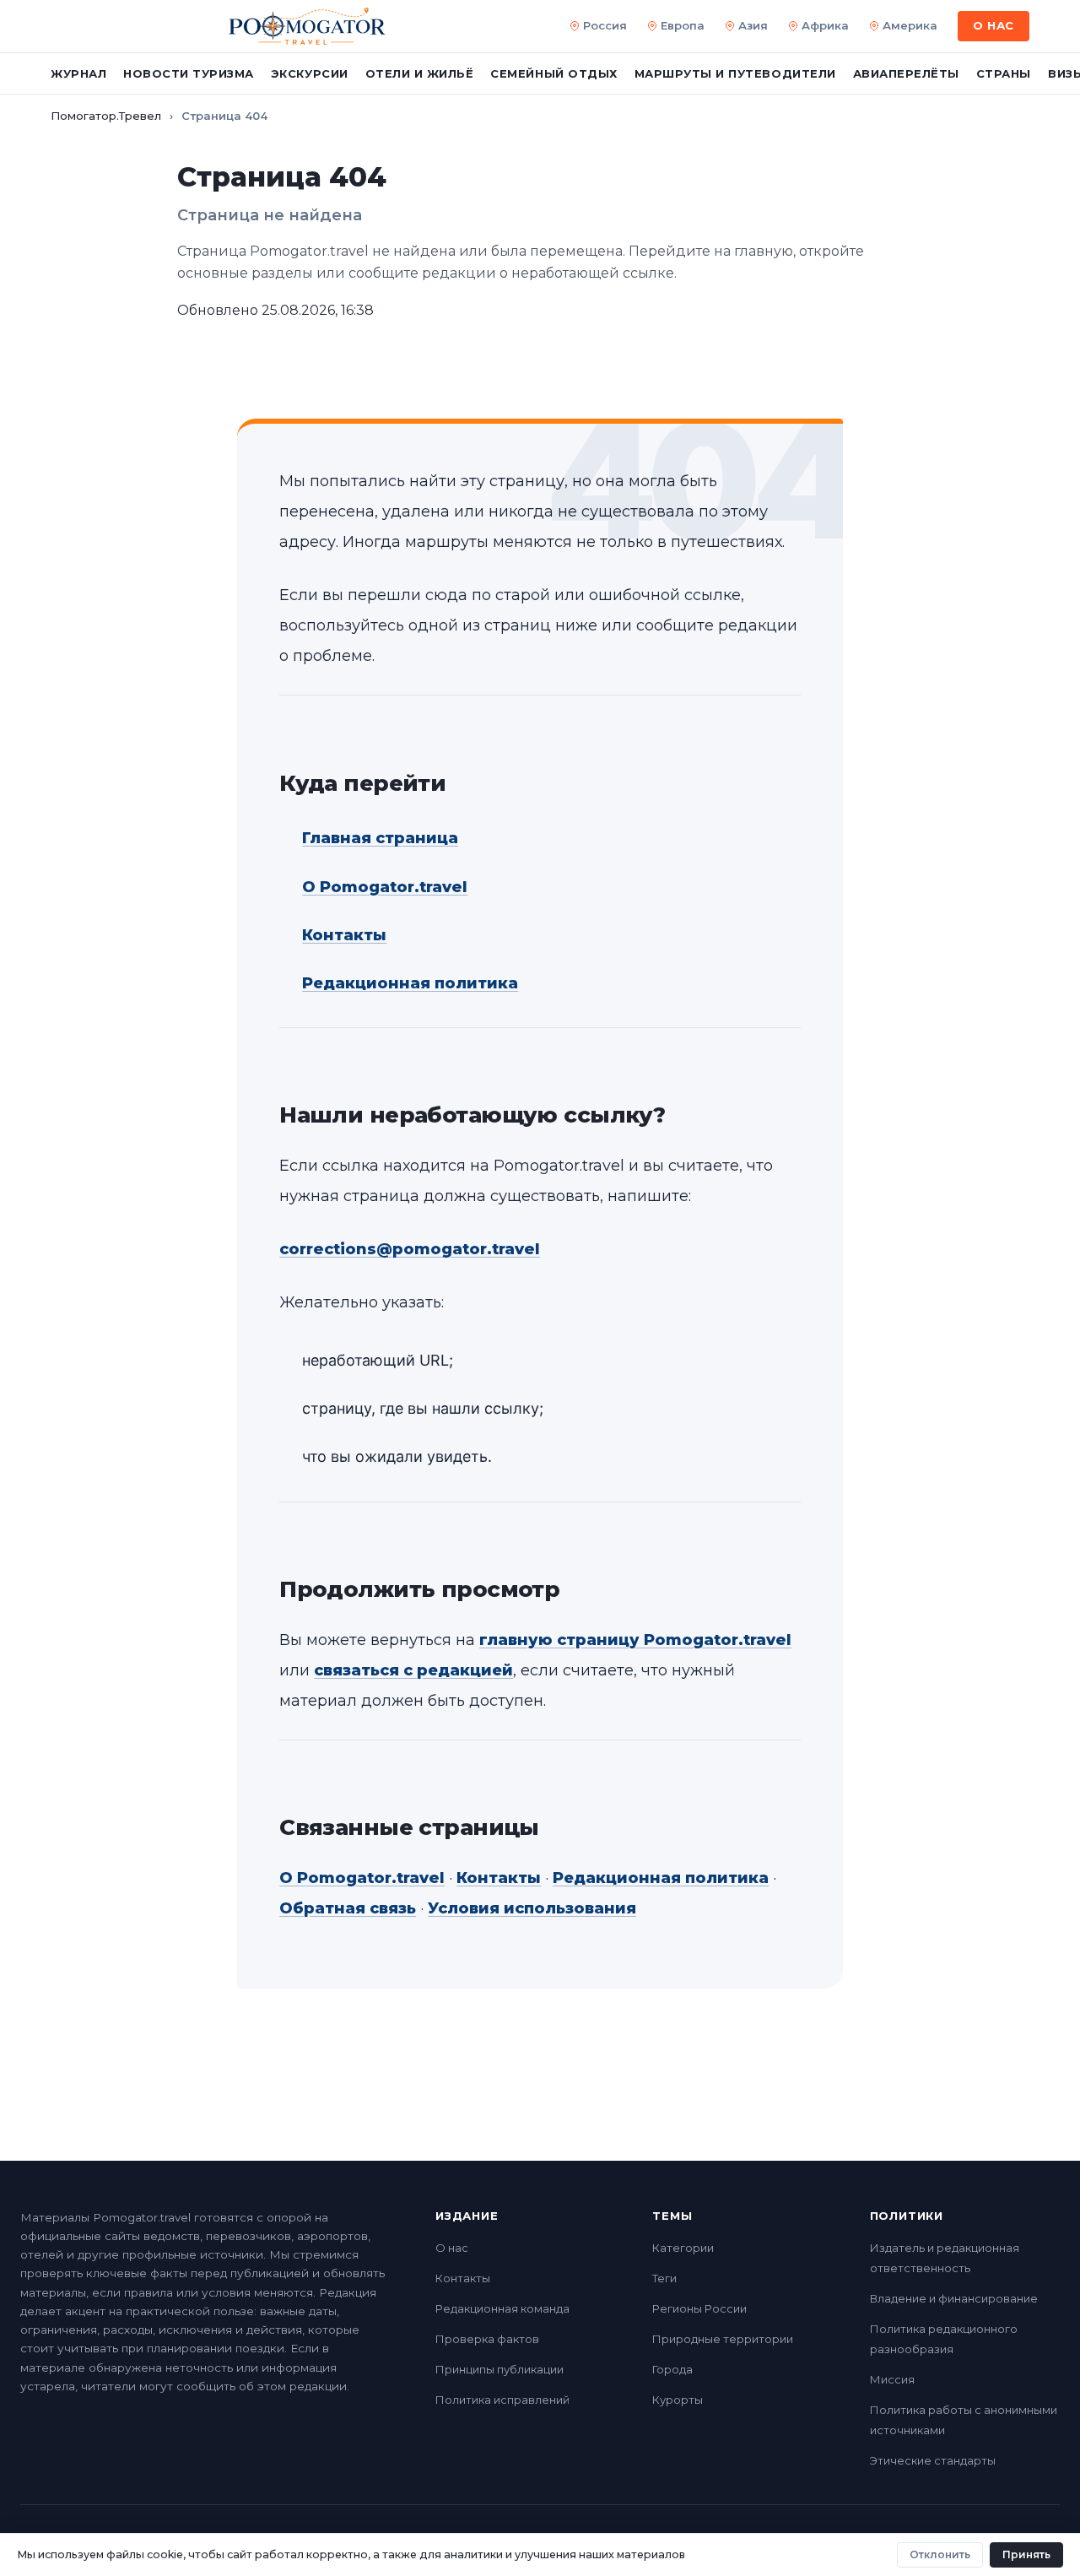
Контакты (344, 935)
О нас (452, 2248)
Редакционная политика (410, 983)
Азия (753, 25)
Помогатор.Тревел (106, 116)
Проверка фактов (487, 2339)
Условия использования (532, 1908)
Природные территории (723, 2339)
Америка (910, 25)
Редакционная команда (502, 2308)
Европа (683, 25)
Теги (664, 2278)
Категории (683, 2248)
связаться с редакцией (413, 1670)
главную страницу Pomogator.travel (635, 1640)
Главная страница (380, 838)
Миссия (892, 2379)
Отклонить (940, 2554)
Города (672, 2369)
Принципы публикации (499, 2369)
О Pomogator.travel (385, 887)
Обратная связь (348, 1908)
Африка (825, 25)
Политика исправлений (502, 2400)
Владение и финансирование (954, 2298)
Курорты (678, 2400)
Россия (605, 25)
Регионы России (699, 2308)
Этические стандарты (933, 2460)
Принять (1026, 2554)
